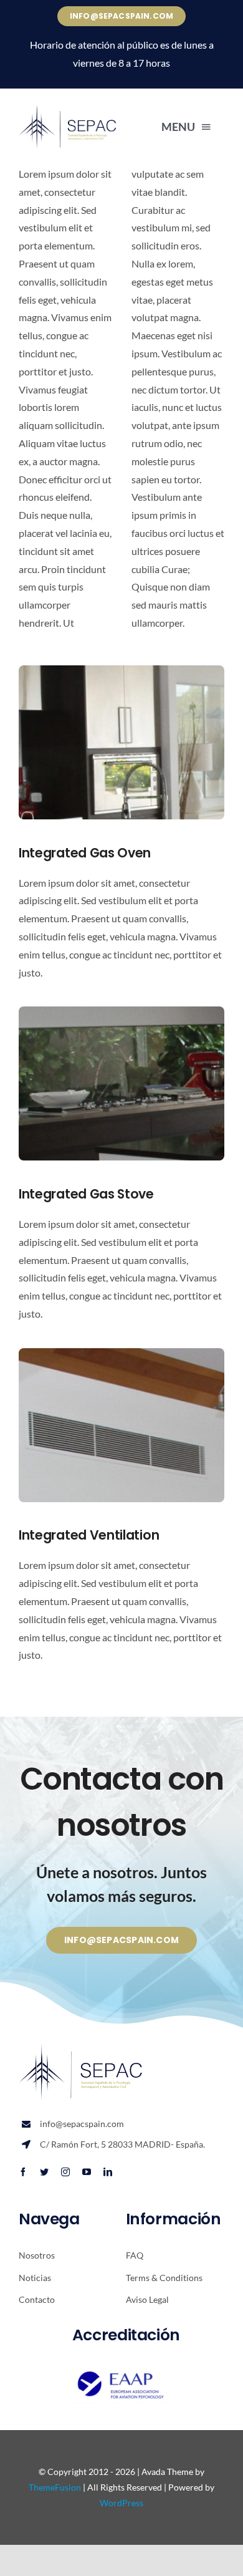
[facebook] (23, 2172)
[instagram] (65, 2172)
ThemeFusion (55, 2487)
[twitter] (44, 2172)
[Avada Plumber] (68, 109)
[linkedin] (108, 2172)
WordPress (121, 2503)
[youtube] (87, 2172)
